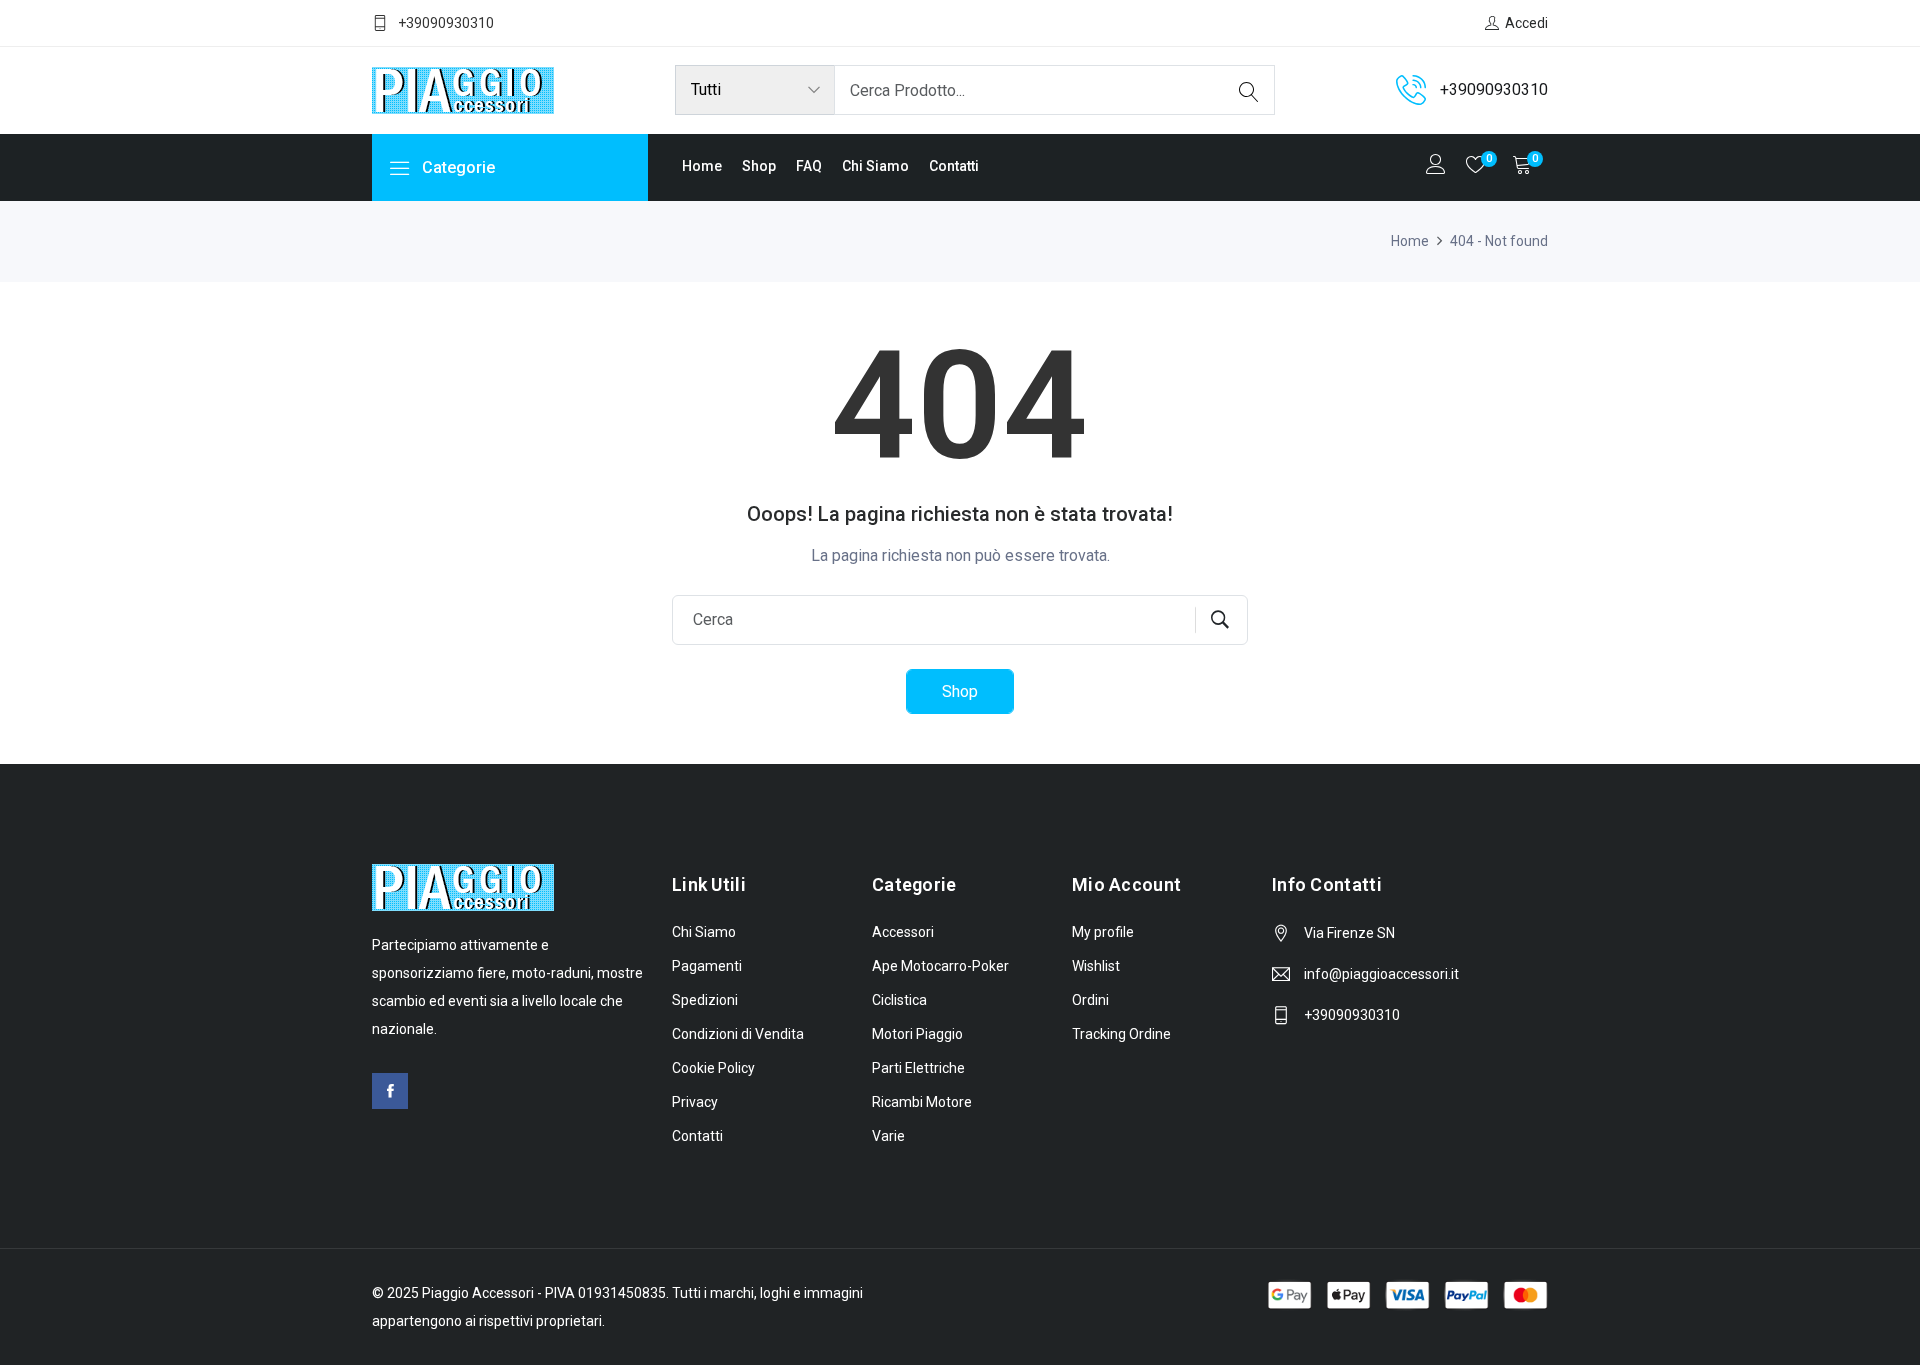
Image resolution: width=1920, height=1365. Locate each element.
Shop (759, 166)
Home (702, 166)
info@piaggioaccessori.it (1381, 974)
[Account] (1436, 166)
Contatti (954, 166)
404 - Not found (1499, 241)
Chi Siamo (875, 166)
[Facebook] (390, 1091)
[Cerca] (1249, 90)
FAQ (809, 166)
